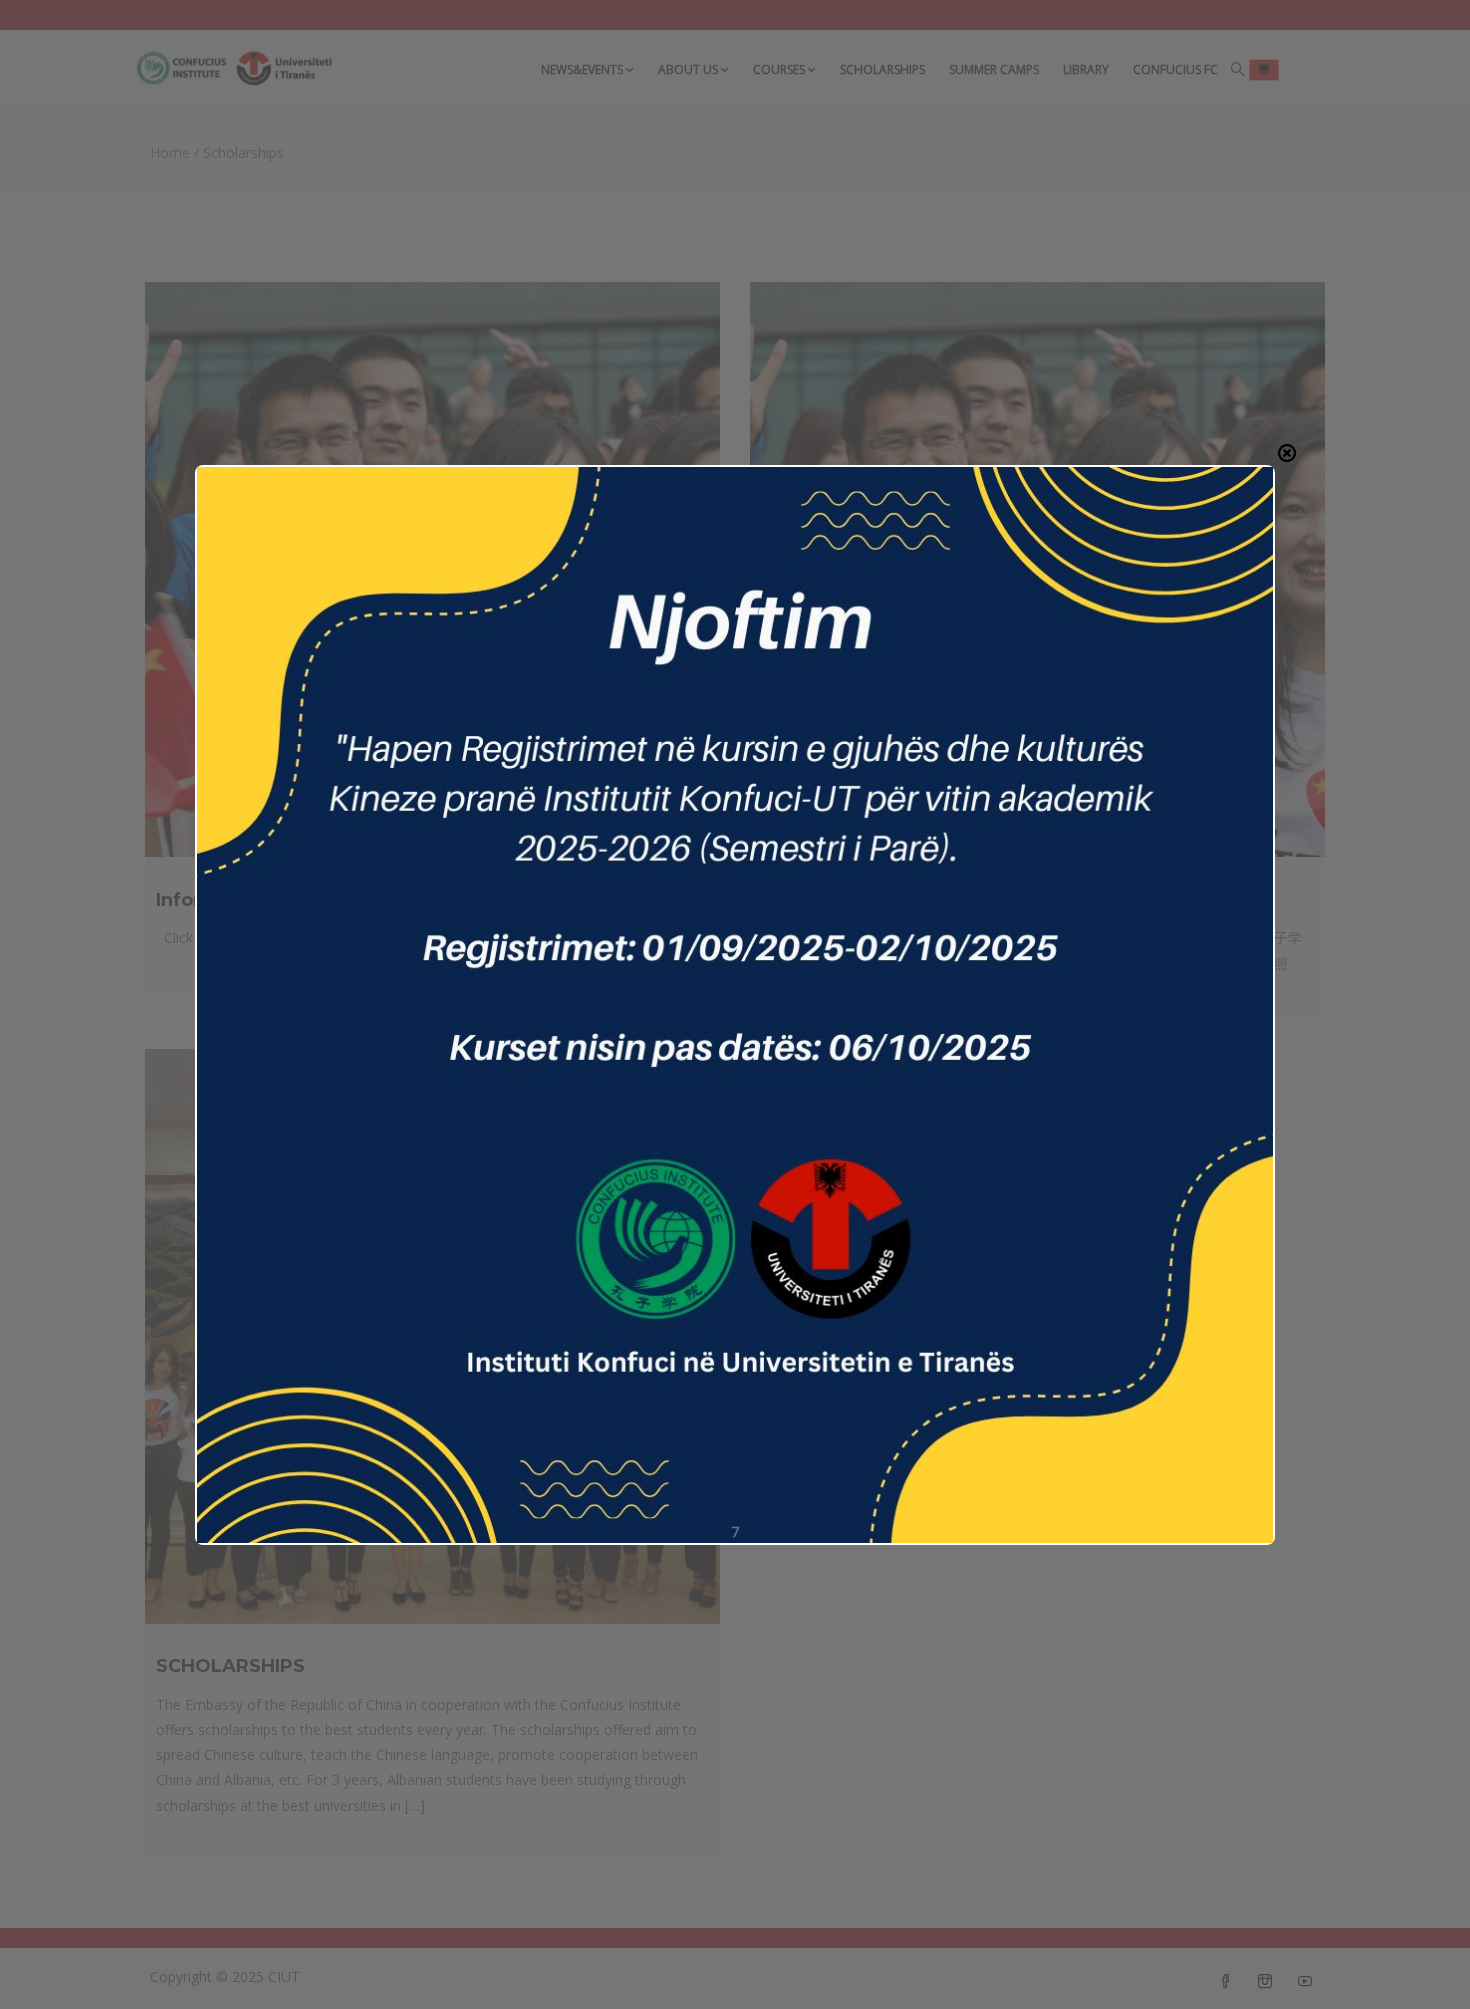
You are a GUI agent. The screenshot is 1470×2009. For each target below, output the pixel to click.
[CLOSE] (1287, 453)
